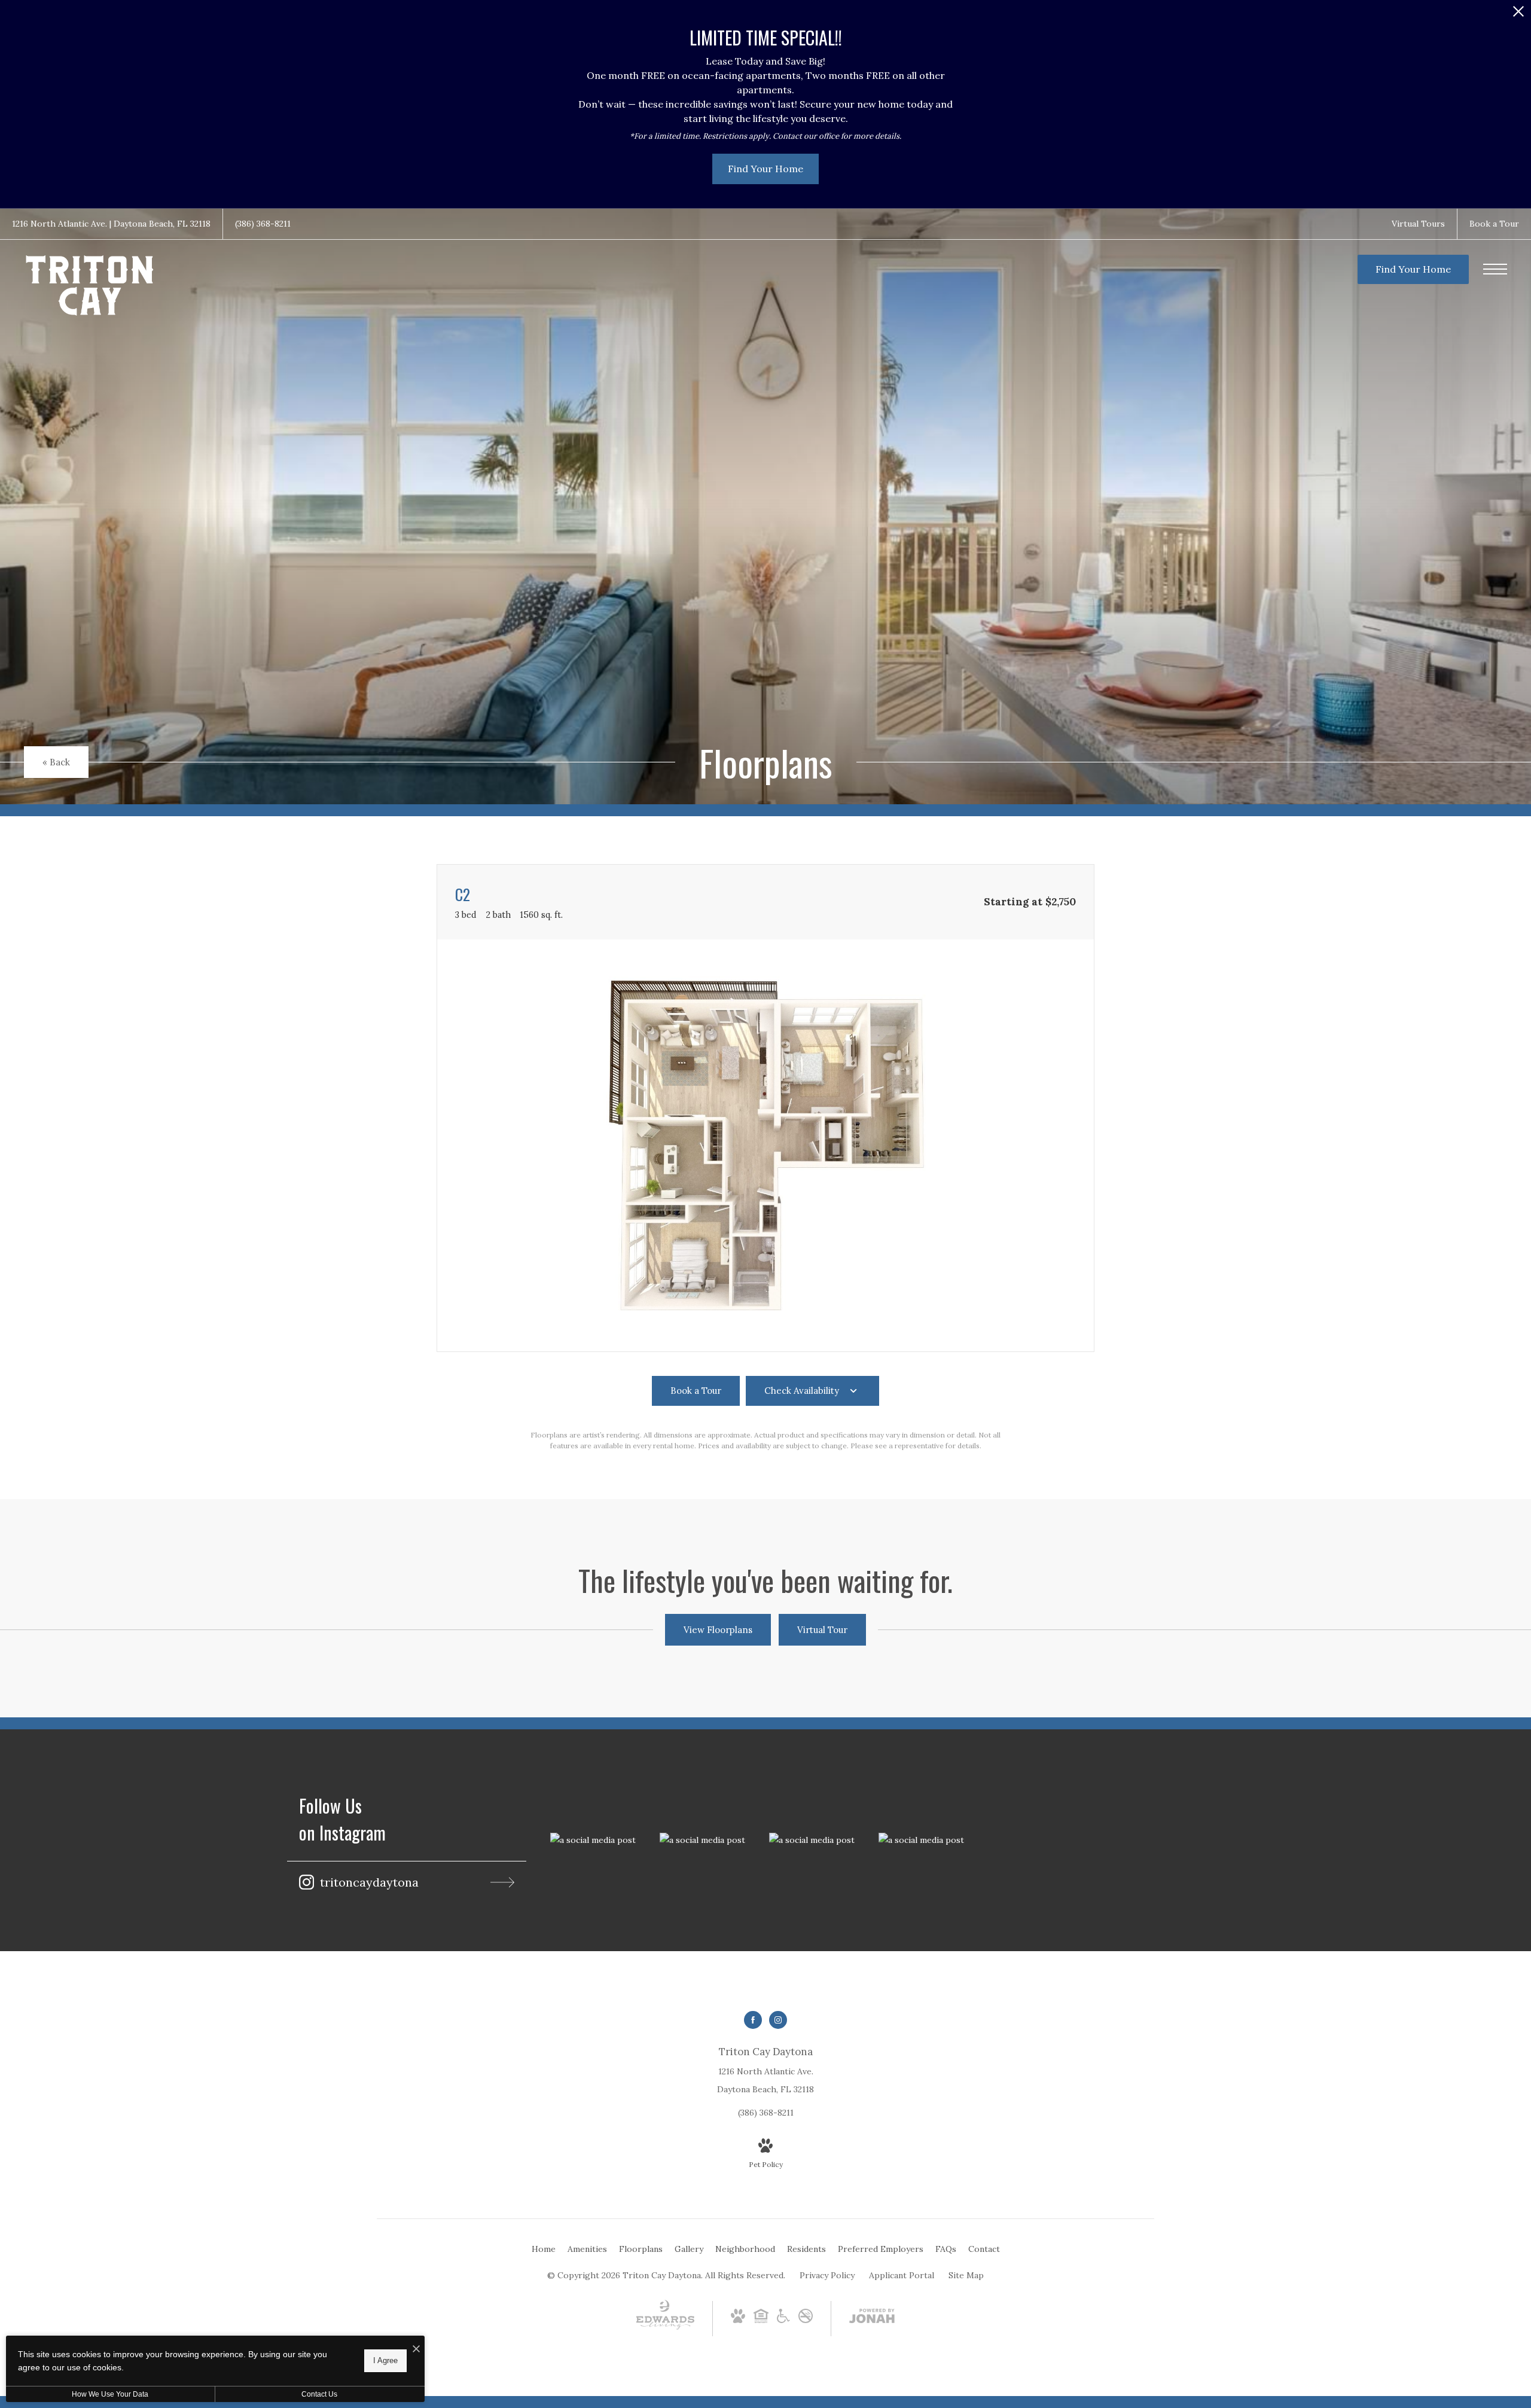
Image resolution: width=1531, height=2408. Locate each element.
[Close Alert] (1518, 15)
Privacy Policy (827, 2275)
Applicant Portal (902, 2275)
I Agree (385, 2360)
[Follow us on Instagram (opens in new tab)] (778, 2020)
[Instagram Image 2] (702, 1840)
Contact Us (319, 2394)
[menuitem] (544, 2250)
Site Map (966, 2275)
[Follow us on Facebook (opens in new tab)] (753, 2020)
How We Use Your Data (110, 2394)
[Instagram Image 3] (812, 1840)
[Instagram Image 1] (593, 1840)
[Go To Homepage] (90, 286)
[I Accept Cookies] (416, 2349)
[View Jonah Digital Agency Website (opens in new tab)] (872, 2318)
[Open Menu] (1495, 269)
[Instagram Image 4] (921, 1840)
